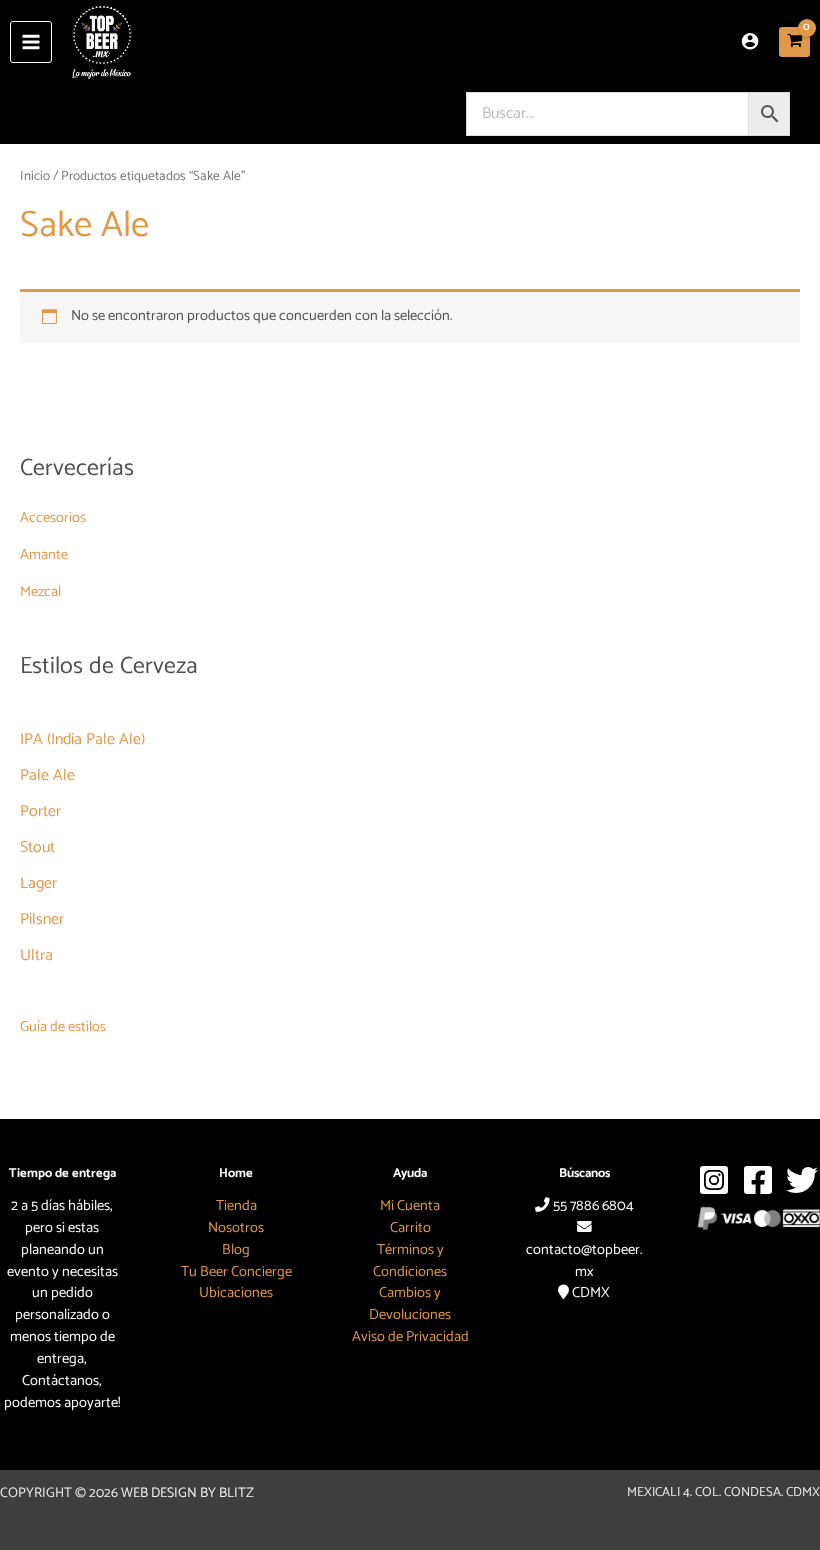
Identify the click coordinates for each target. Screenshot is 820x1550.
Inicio (35, 176)
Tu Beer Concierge (236, 1272)
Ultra (36, 955)
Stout (37, 847)
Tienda (236, 1206)
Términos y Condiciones (410, 1261)
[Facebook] (758, 1180)
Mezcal (40, 592)
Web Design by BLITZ (187, 1493)
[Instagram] (714, 1180)
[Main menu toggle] (31, 42)
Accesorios (53, 518)
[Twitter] (802, 1180)
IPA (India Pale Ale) (82, 739)
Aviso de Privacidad (410, 1337)
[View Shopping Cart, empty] (794, 42)
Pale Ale (47, 775)
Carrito (410, 1228)
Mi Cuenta (410, 1206)
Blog (236, 1250)
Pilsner (42, 919)
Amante (44, 555)
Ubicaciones (236, 1293)
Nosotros (236, 1228)
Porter (40, 811)
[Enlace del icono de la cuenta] (750, 41)
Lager (38, 883)
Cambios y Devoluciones (410, 1304)
